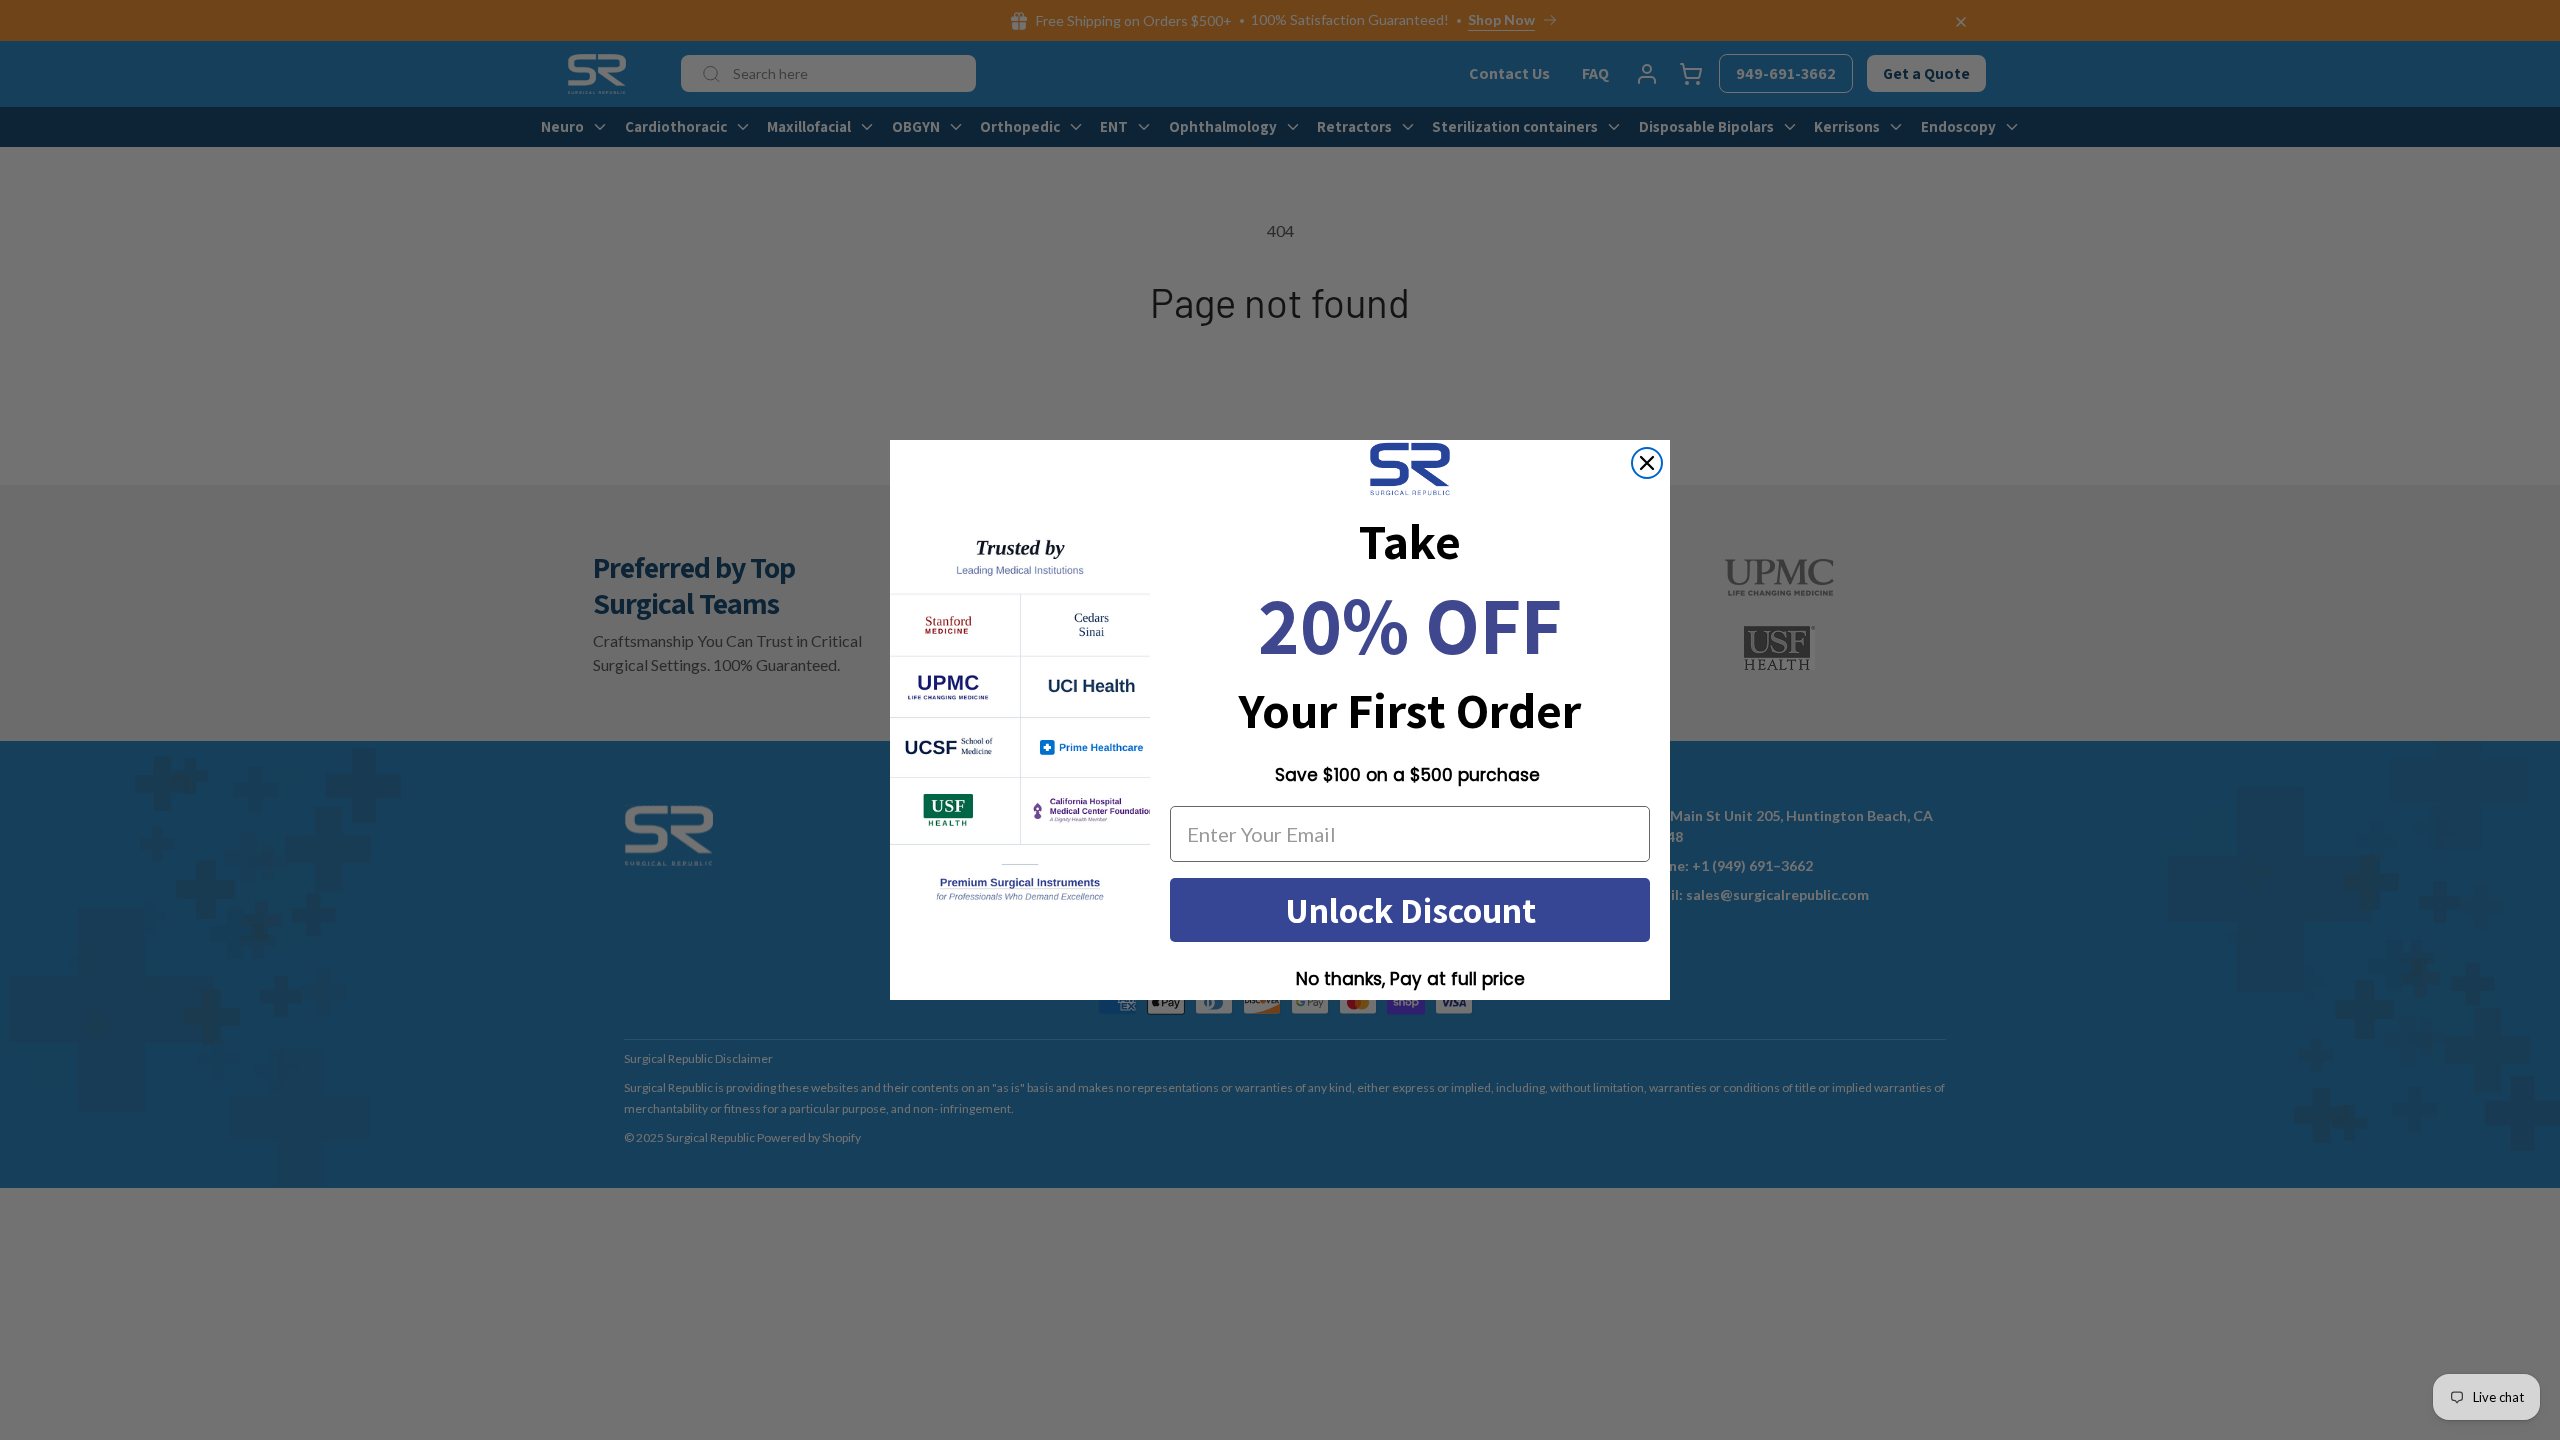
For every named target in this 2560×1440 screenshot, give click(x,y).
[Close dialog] (1647, 463)
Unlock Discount (1410, 909)
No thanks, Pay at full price (1410, 979)
